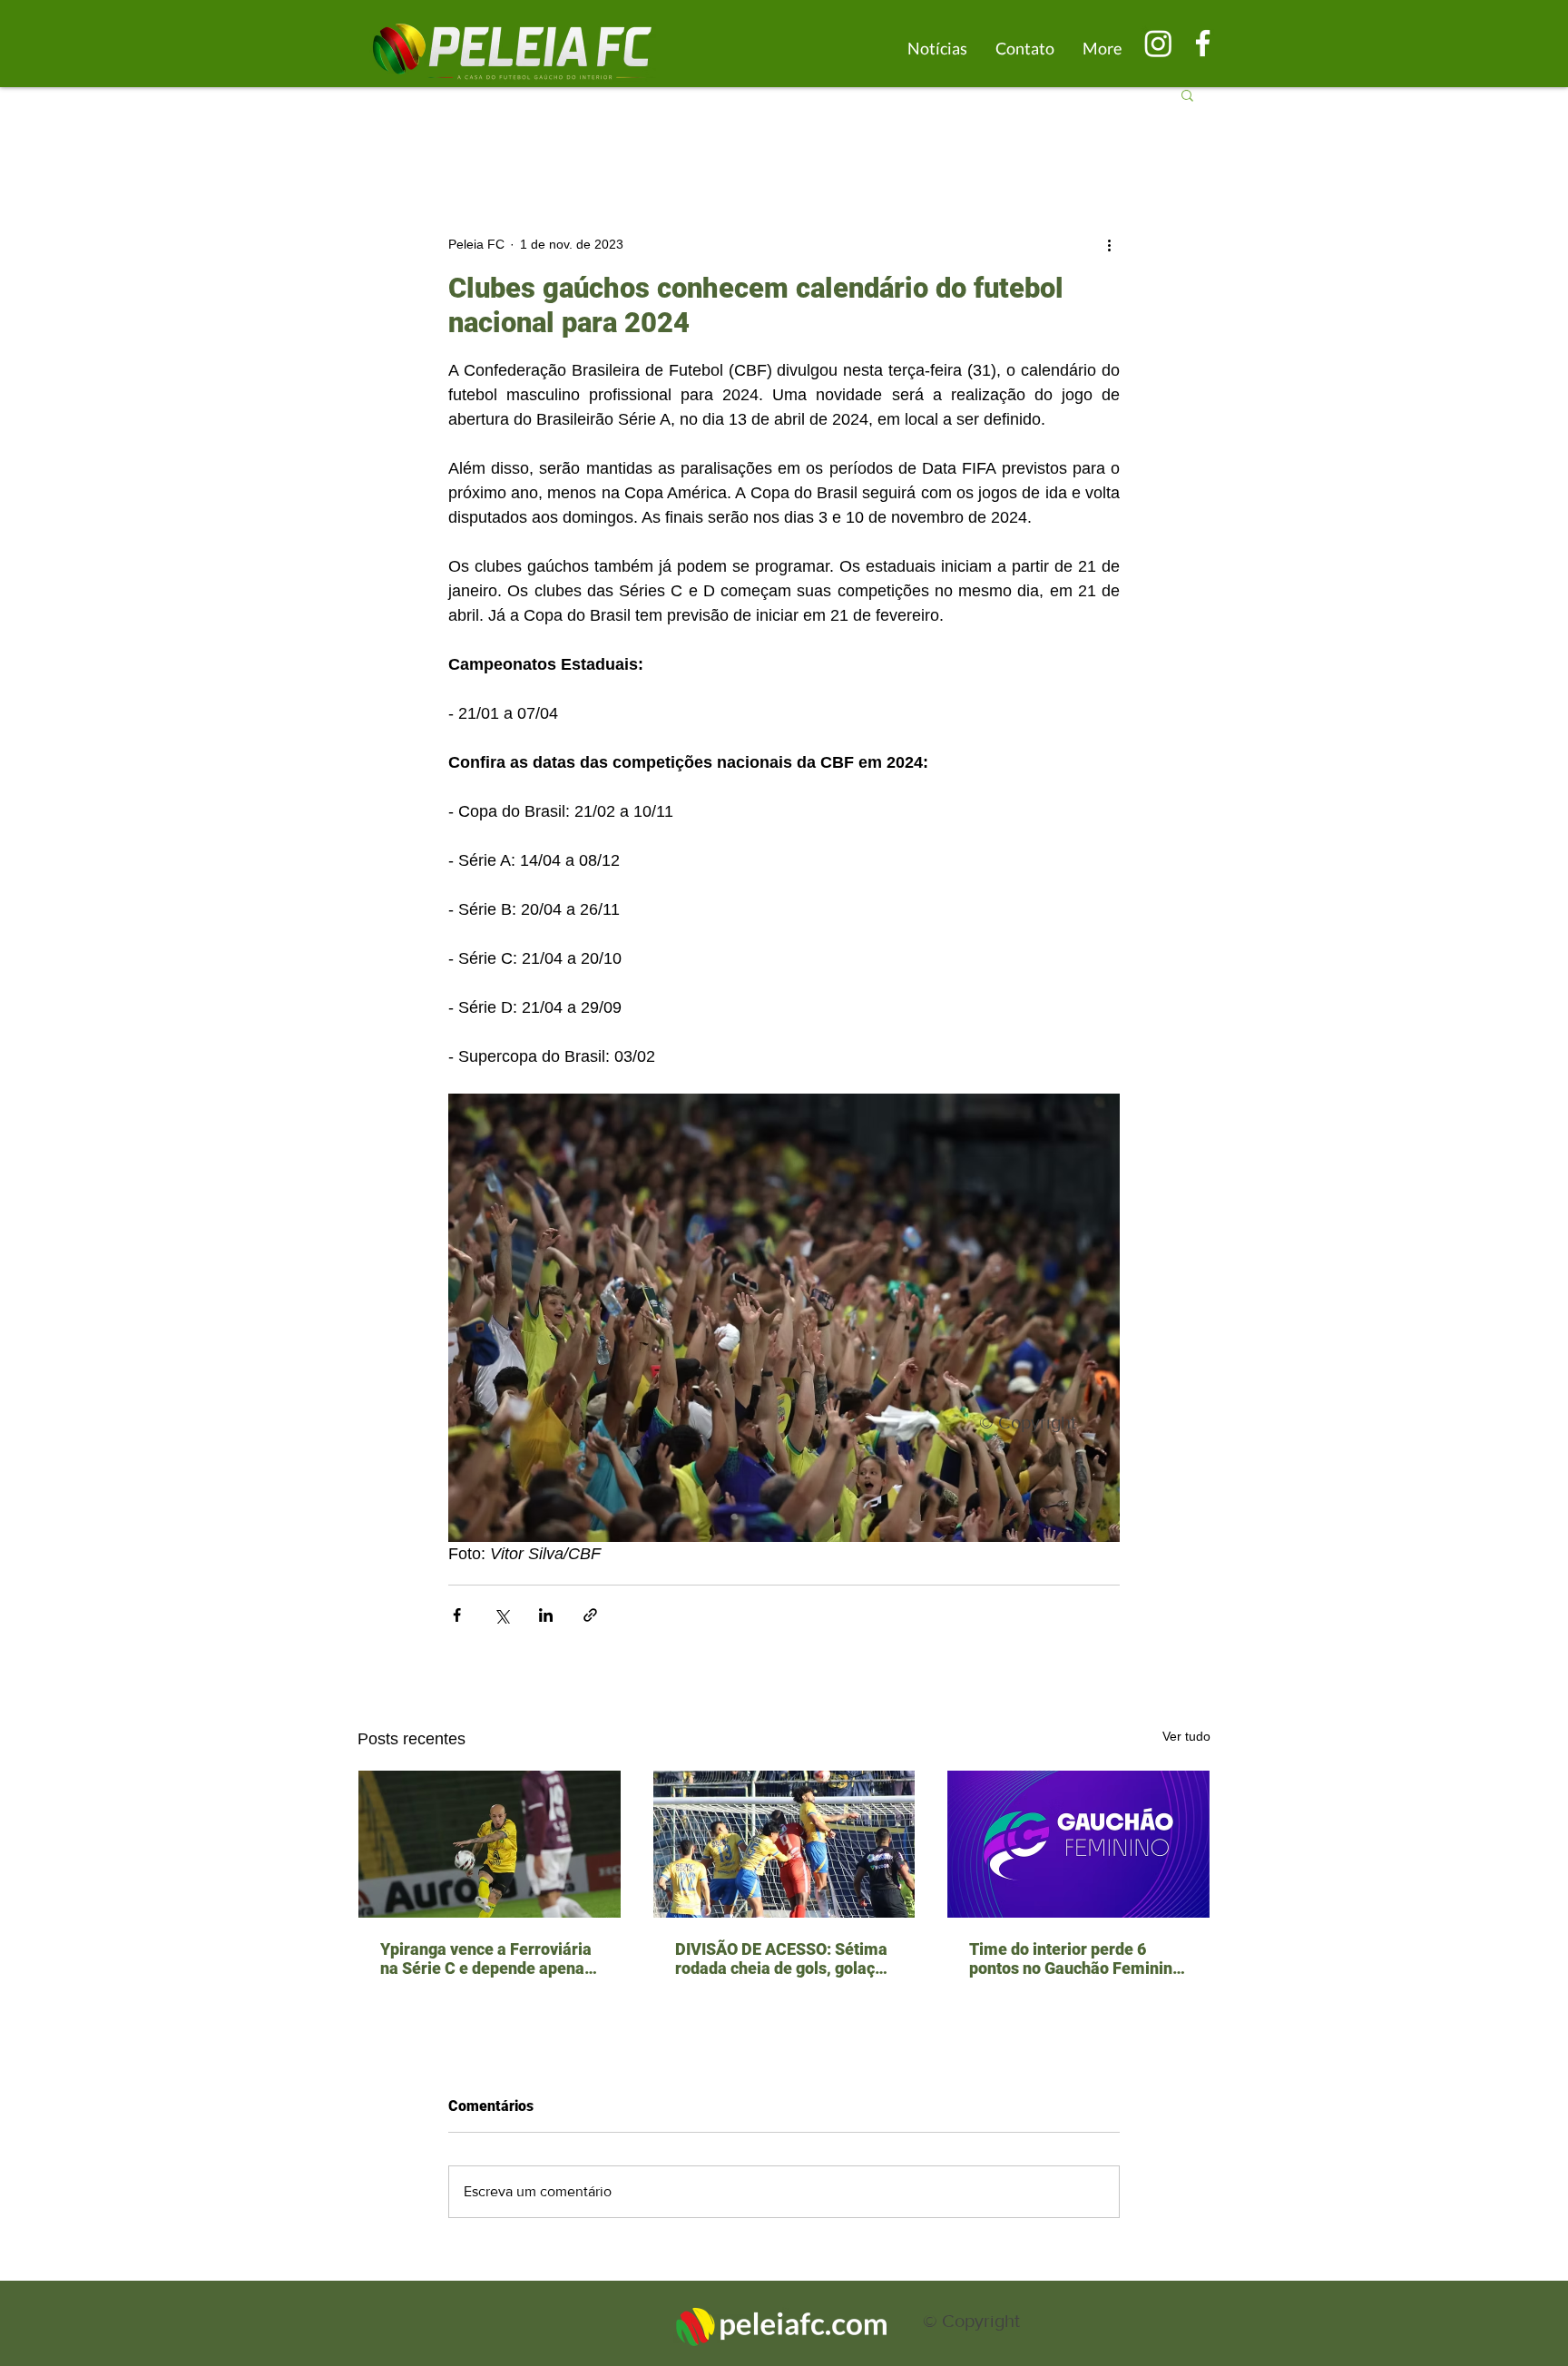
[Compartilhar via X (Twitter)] (501, 1615)
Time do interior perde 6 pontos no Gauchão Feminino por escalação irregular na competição (1075, 1959)
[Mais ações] (1109, 244)
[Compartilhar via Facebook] (457, 1615)
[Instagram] (1158, 43)
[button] (1187, 94)
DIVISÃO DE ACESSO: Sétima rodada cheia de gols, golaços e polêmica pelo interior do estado (784, 1959)
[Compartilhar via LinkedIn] (546, 1615)
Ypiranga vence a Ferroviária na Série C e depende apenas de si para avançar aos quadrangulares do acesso (486, 1959)
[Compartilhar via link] (590, 1615)
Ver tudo (1186, 1736)
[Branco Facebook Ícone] (1203, 43)
